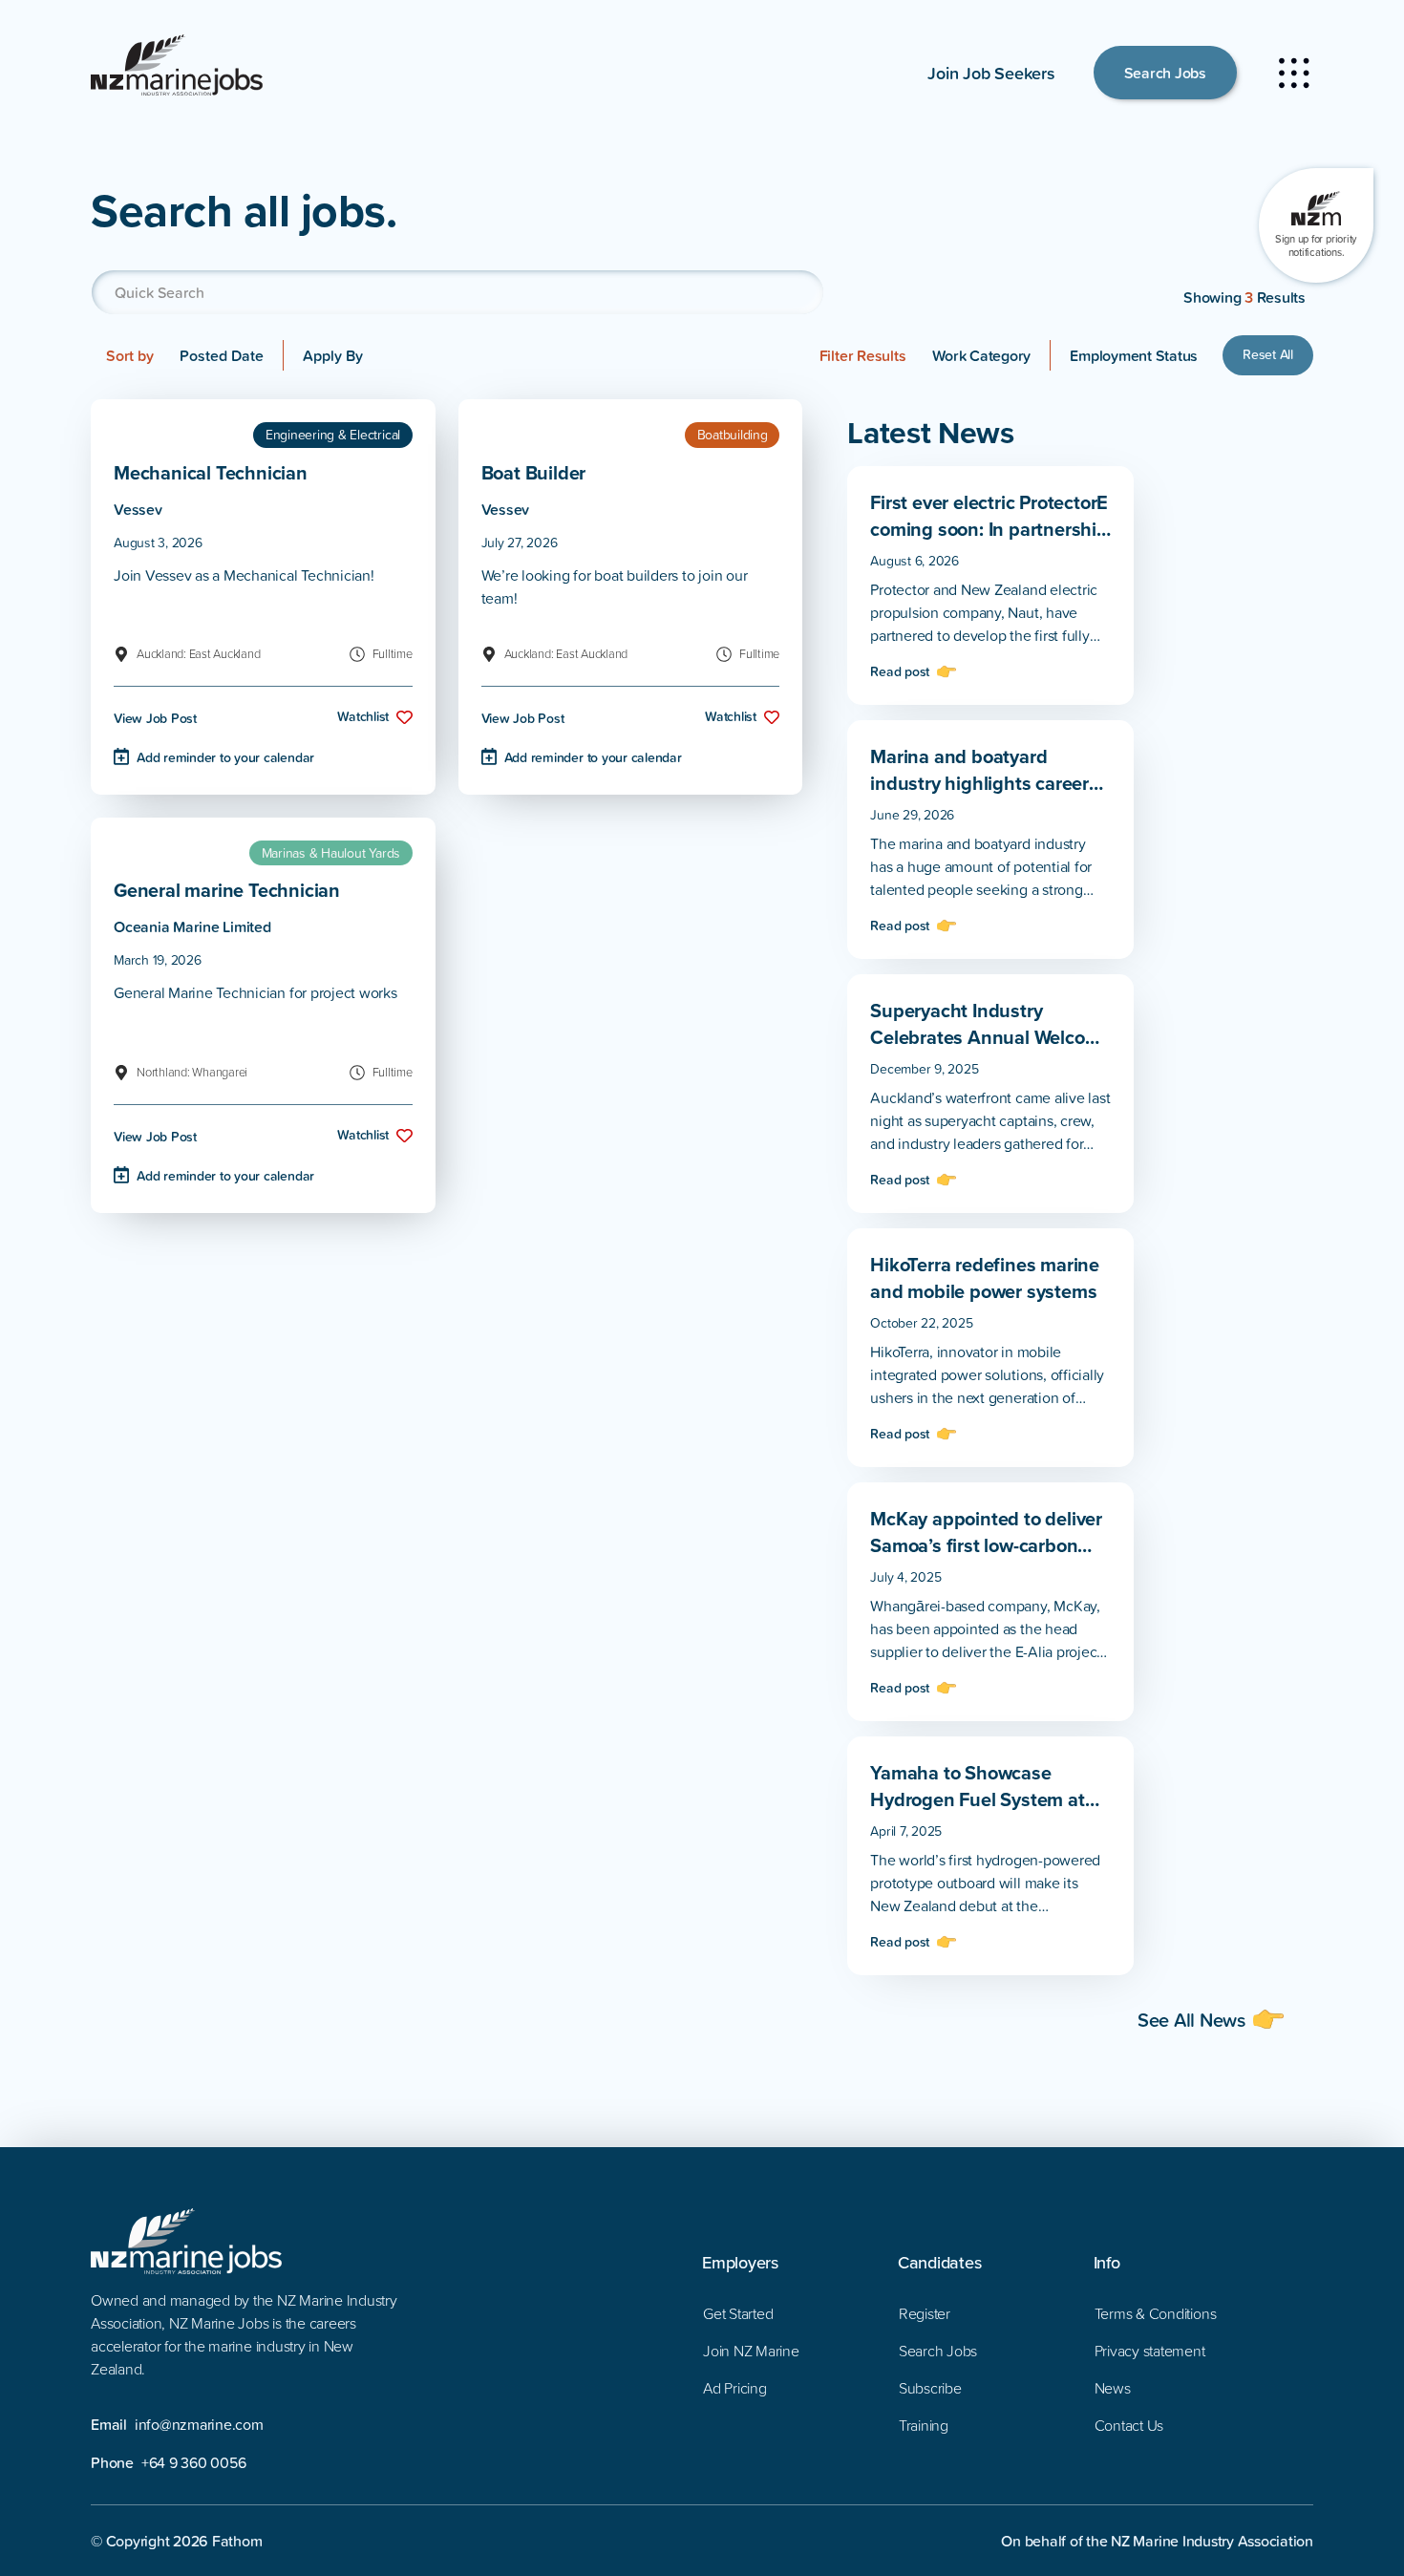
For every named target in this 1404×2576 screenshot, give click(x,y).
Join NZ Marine (751, 2351)
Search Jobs (1165, 73)
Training (924, 2425)
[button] (981, 355)
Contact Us (1129, 2425)
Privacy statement (1150, 2351)
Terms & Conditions (1156, 2313)
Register (925, 2313)
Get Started (738, 2313)
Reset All (1268, 354)
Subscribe (930, 2388)
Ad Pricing (735, 2388)
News (1113, 2388)
